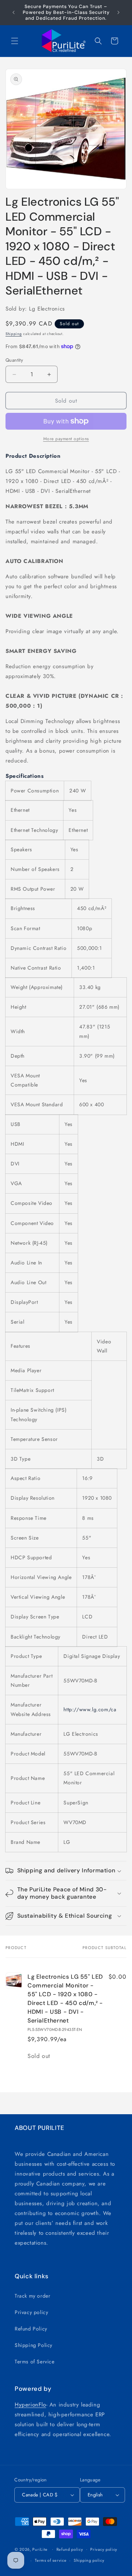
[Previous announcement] (14, 12)
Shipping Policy (34, 2345)
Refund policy (70, 2549)
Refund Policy (31, 2329)
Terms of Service (35, 2362)
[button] (15, 41)
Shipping (14, 334)
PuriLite (40, 2549)
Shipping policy (89, 2560)
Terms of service (51, 2560)
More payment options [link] (66, 439)
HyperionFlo (30, 2405)
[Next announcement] (118, 12)
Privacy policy (31, 2312)
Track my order (32, 2296)
